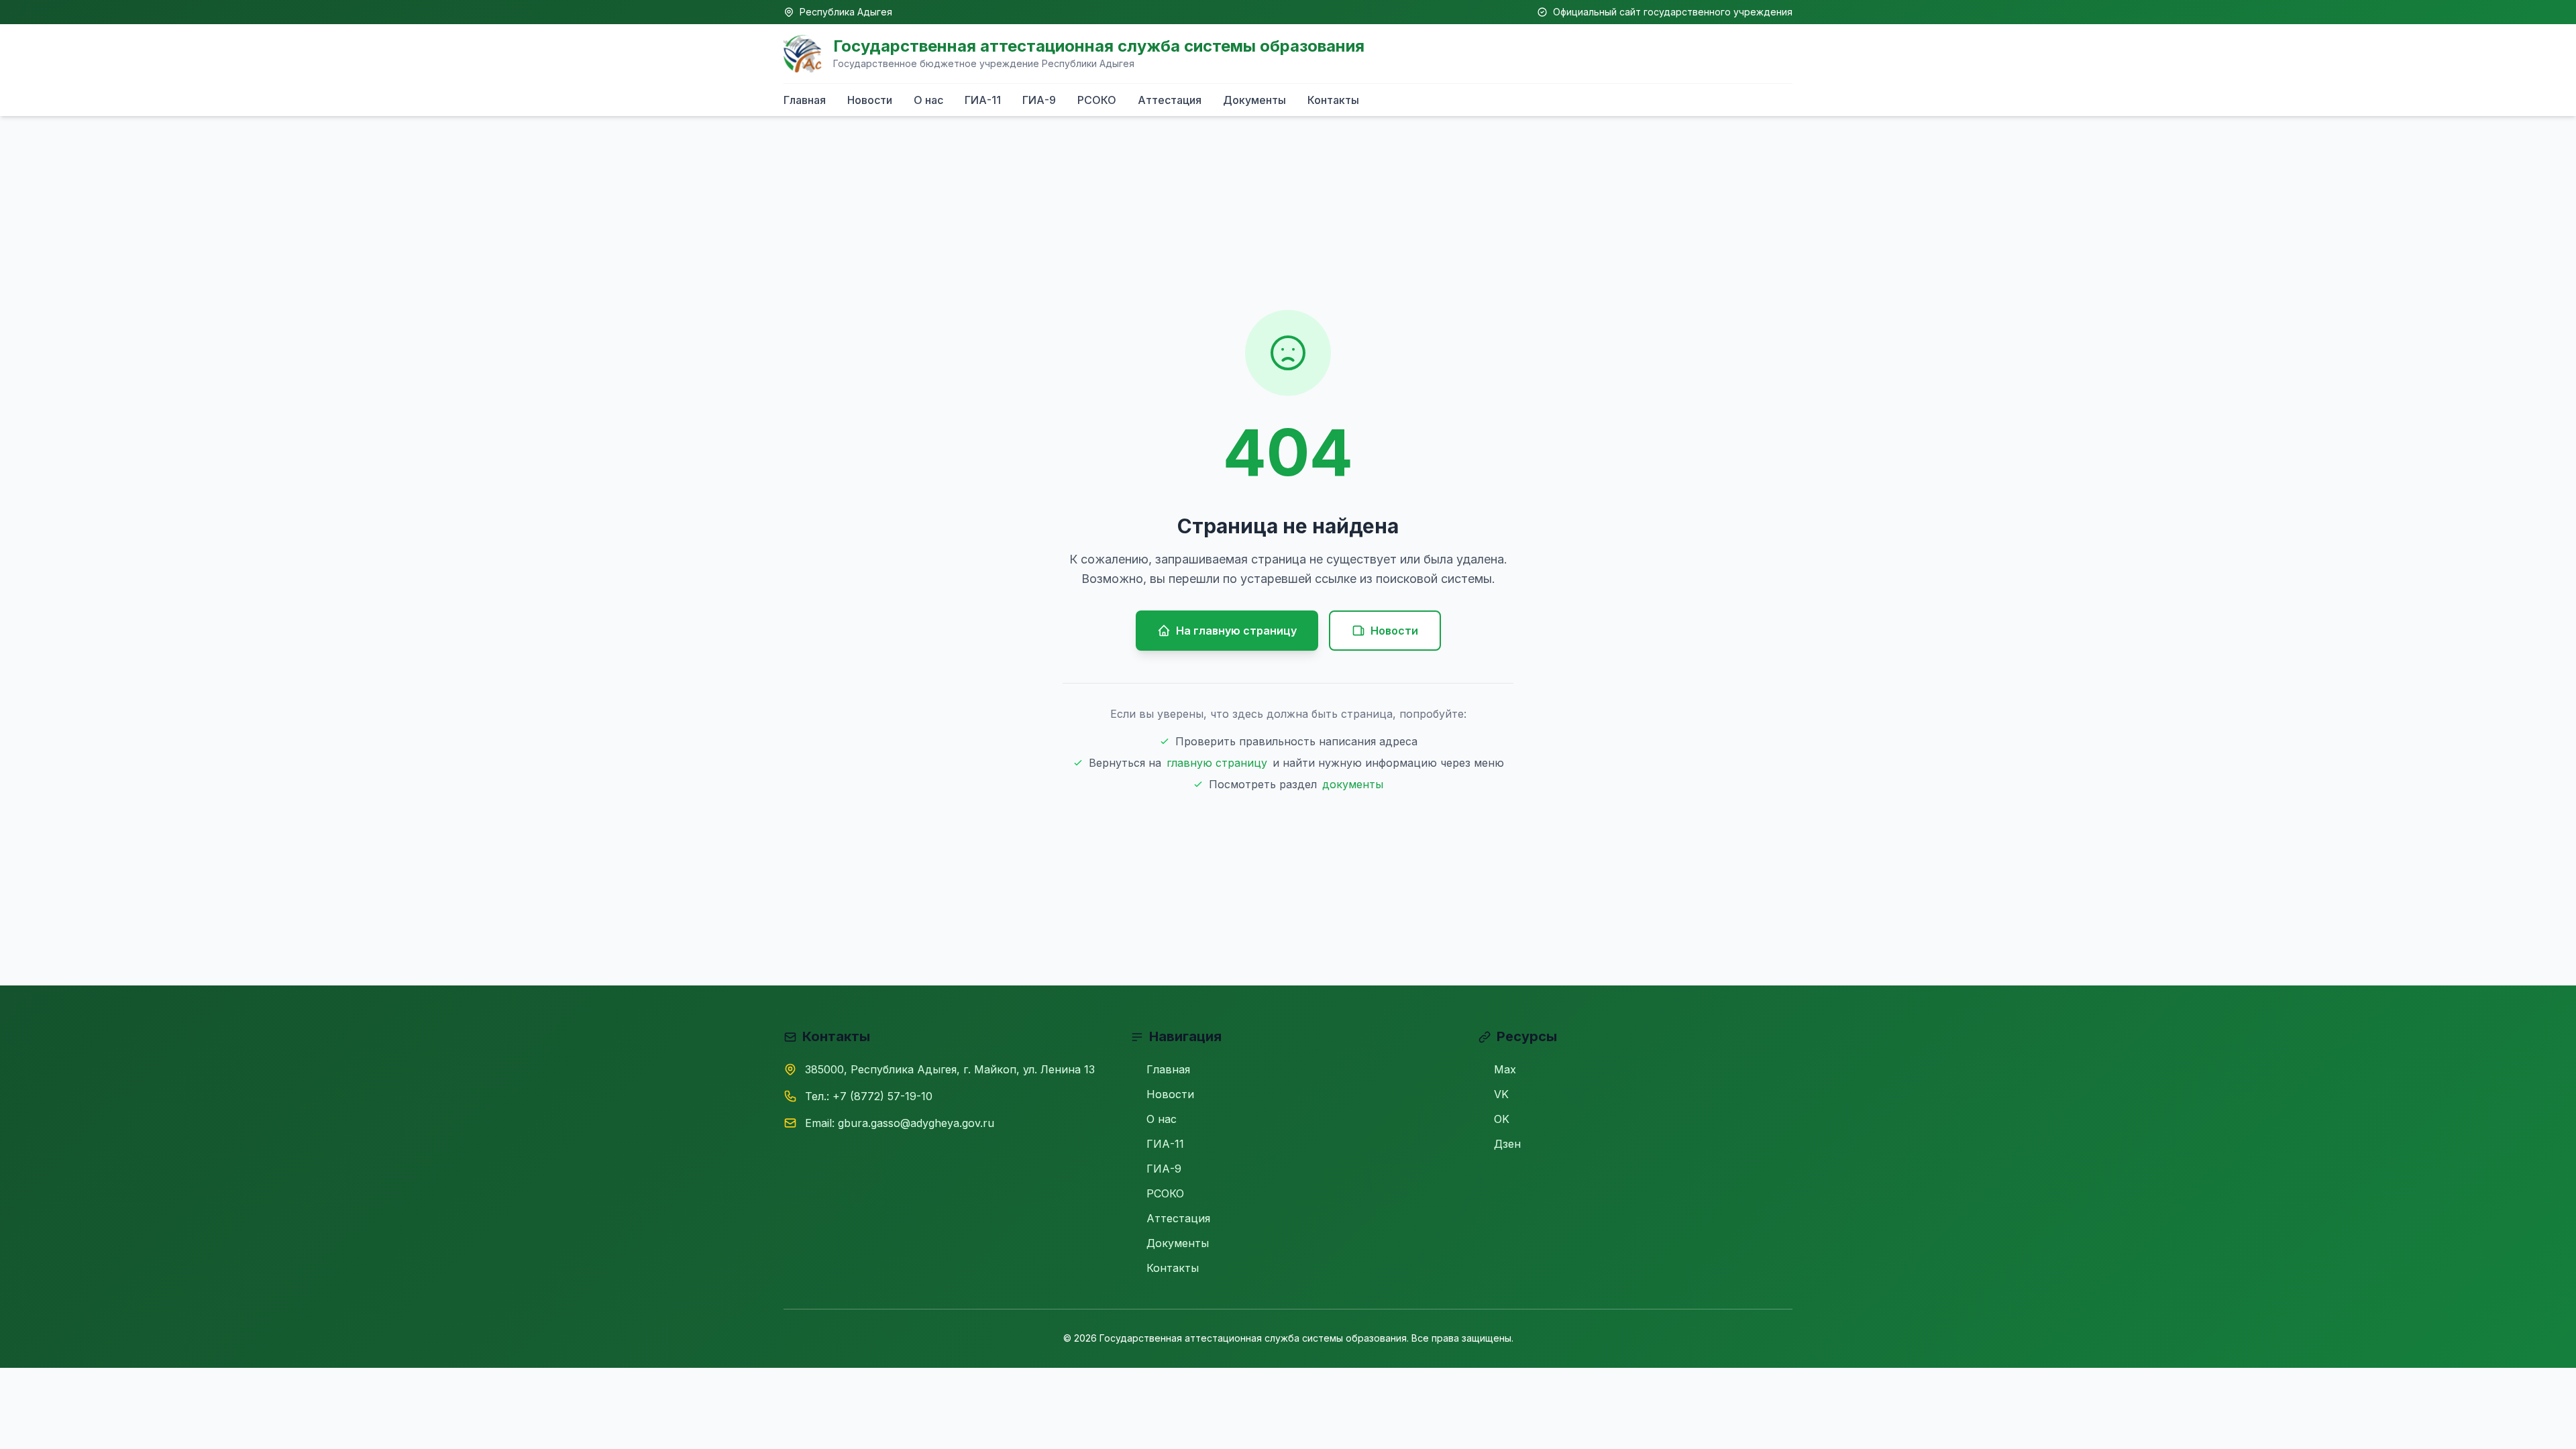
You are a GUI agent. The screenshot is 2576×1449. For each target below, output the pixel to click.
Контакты (1333, 100)
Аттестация (1170, 100)
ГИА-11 (983, 100)
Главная (805, 100)
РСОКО (1097, 100)
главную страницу (1217, 763)
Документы (1254, 100)
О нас (928, 100)
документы (1353, 784)
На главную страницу (1236, 631)
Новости (870, 100)
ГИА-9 (1039, 100)
